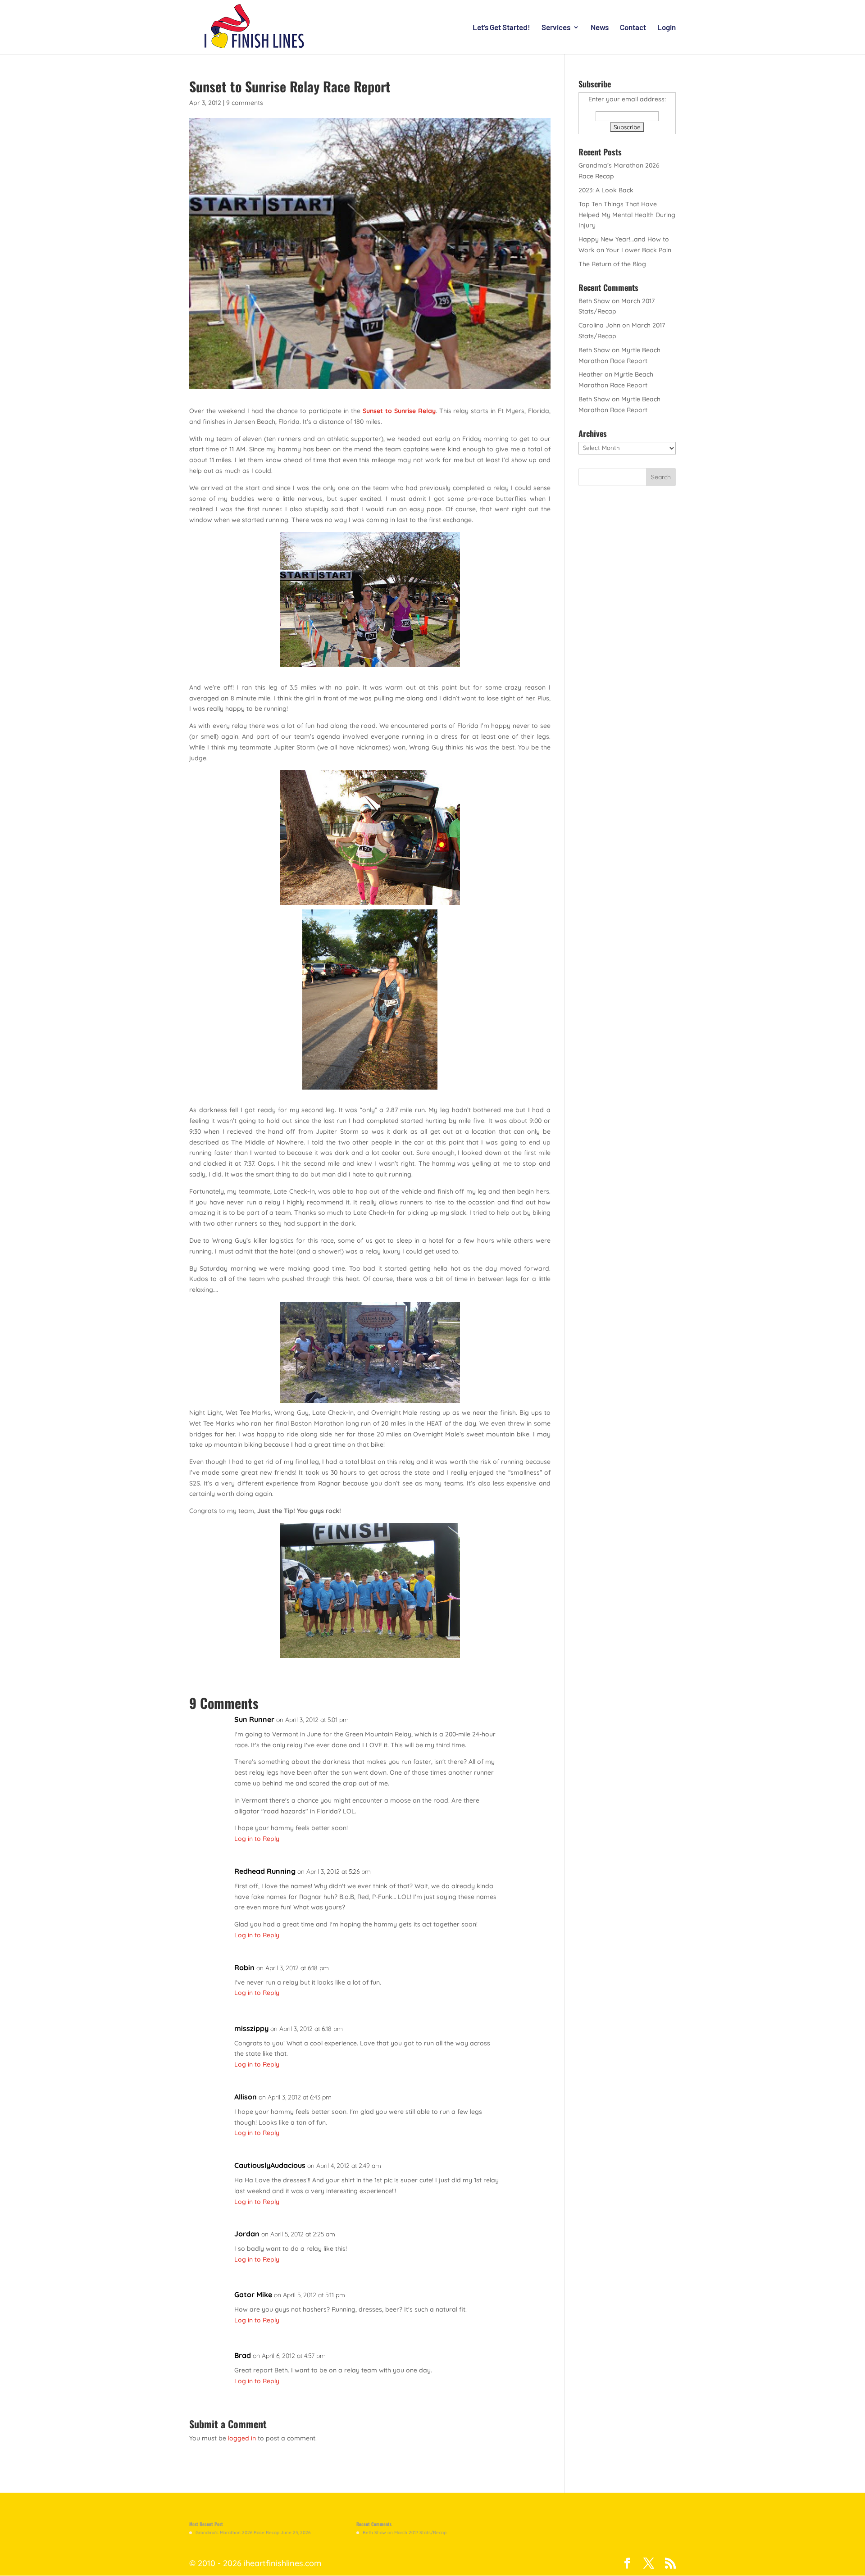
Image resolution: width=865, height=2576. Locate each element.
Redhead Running (265, 1871)
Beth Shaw (594, 301)
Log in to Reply (257, 1839)
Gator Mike (253, 2294)
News (600, 28)
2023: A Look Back (606, 190)
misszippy (251, 2028)
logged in (242, 2438)
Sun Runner (254, 1719)
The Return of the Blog (612, 264)
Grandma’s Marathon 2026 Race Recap (237, 2533)
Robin (244, 1967)
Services (556, 28)
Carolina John (599, 325)
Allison (246, 2097)
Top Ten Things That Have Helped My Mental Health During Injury (627, 215)
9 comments (245, 103)
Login (667, 28)
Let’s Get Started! (501, 28)
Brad (243, 2355)
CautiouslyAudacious (270, 2165)
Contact (633, 28)
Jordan (247, 2234)
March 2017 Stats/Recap (420, 2533)
